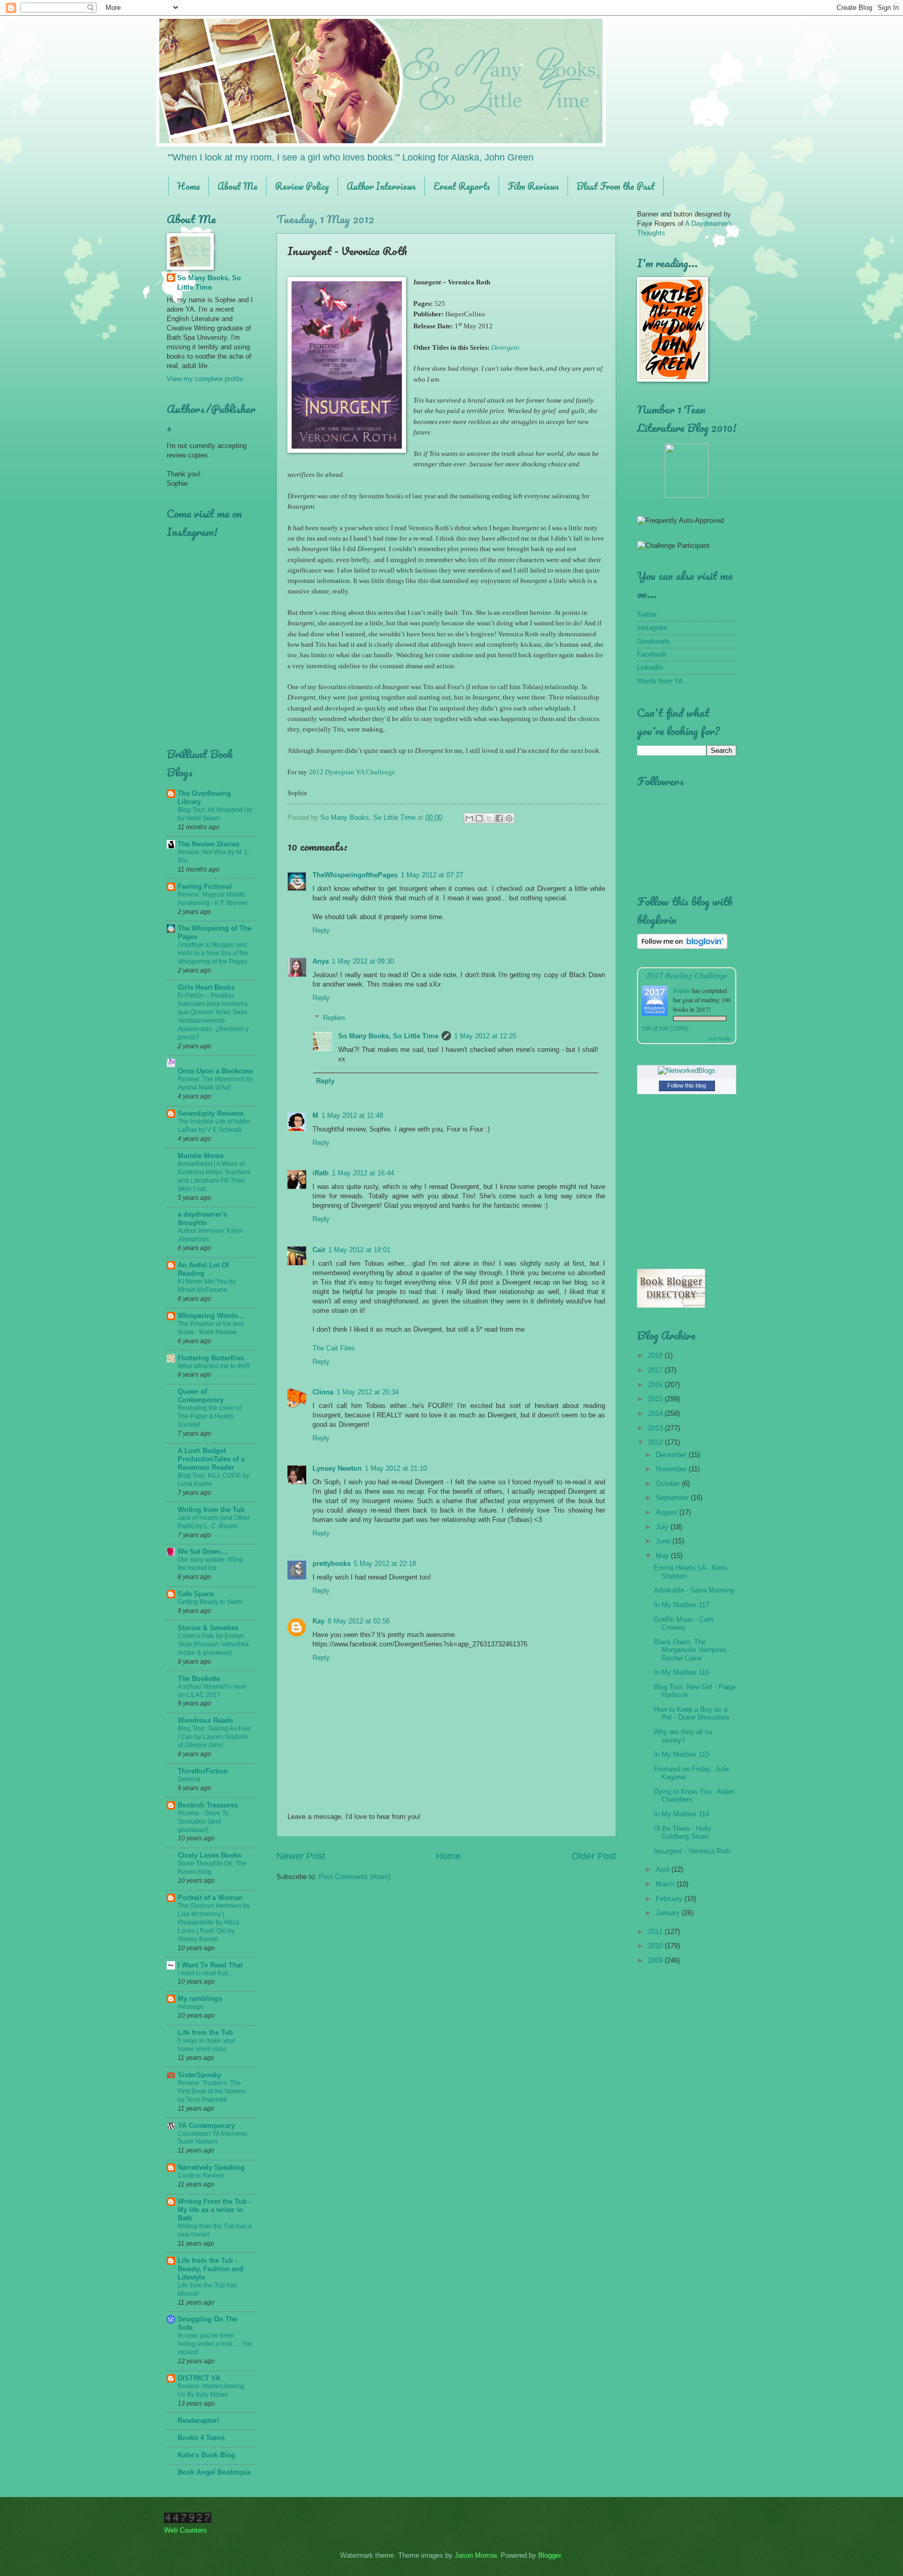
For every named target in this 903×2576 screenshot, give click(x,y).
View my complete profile (205, 379)
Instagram (652, 628)
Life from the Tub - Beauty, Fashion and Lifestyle (211, 2269)
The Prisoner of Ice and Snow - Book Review (211, 1328)
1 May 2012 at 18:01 (359, 1250)
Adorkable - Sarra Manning (694, 1590)
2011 (656, 1932)
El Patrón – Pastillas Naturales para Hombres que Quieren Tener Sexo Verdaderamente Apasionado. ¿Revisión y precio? (213, 1016)
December (672, 1455)
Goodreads (653, 641)
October (669, 1484)
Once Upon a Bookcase (215, 1071)
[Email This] (469, 818)
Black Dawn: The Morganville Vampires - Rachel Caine (692, 1650)
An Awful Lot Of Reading (203, 1269)
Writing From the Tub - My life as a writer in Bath (214, 2210)
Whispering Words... (211, 1316)
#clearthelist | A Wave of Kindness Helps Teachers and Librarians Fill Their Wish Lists (214, 1176)
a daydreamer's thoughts (202, 1218)
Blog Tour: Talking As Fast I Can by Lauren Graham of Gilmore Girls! (214, 1737)
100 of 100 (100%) (665, 1028)
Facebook (652, 654)
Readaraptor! (198, 2420)
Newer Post (301, 1856)
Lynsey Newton (337, 1468)
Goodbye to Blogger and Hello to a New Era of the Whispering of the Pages (213, 953)
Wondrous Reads (205, 1720)
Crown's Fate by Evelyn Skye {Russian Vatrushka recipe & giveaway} (213, 1644)
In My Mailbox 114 (681, 1814)
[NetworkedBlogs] (687, 1071)
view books (720, 1038)
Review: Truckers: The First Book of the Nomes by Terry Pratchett (211, 2091)
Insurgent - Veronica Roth (692, 1851)
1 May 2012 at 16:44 (363, 1173)
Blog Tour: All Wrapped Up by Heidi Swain (215, 814)
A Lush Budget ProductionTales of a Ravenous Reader (211, 1459)
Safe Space (196, 1594)
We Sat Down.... (203, 1552)
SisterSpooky (199, 2075)
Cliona (323, 1392)
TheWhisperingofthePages (355, 875)
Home (189, 186)
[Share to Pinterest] (509, 818)
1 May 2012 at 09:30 (363, 961)
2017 (656, 1370)
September (673, 1498)
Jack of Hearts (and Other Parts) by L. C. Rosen (214, 1522)
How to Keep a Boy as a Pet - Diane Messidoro (691, 1713)
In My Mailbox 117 (681, 1605)
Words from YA (660, 681)
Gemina (189, 1779)
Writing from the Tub (211, 1510)
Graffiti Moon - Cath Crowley (684, 1623)
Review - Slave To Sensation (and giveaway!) (203, 1822)
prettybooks (332, 1564)
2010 (656, 1946)
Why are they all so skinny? (683, 1736)
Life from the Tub (205, 2033)
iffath (321, 1173)
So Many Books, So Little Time (388, 1036)
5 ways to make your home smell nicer (207, 2045)
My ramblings (200, 1999)
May (663, 1556)
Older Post (594, 1856)
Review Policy (302, 186)
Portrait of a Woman (210, 1898)
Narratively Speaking (211, 2167)
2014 (656, 1413)
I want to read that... (205, 1973)
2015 (656, 1399)
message (191, 2007)
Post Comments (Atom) (355, 1877)
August (668, 1512)
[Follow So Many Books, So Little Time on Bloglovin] (682, 947)
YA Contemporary (206, 2126)
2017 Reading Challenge (687, 975)
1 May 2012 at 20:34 (368, 1392)
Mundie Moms (201, 1156)
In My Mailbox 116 (681, 1672)
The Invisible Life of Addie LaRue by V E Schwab (214, 1126)
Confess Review (201, 2176)
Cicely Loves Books (210, 1855)
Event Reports (462, 186)
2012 (656, 1442)
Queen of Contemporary (201, 1396)
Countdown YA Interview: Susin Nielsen (213, 2138)
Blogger (549, 2555)
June (664, 1541)
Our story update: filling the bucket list (210, 1564)
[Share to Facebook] (499, 818)
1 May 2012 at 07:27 (432, 875)
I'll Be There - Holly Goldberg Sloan (682, 1833)
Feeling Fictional (205, 886)
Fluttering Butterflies (211, 1358)
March (666, 1884)
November (672, 1469)
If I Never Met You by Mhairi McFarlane (207, 1286)
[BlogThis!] (479, 818)
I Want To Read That (210, 1965)
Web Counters (186, 2530)
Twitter (647, 615)
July (663, 1527)
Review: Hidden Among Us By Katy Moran (211, 2390)
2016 (656, 1385)
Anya (321, 961)
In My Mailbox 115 (681, 1754)
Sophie (682, 990)
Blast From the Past (616, 186)
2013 (656, 1428)
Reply (321, 930)
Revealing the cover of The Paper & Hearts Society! (210, 1416)
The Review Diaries (209, 844)
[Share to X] (489, 818)
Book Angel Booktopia (214, 2472)
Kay (319, 1621)
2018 (656, 1355)
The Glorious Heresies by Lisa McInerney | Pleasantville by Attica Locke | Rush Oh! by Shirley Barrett (214, 1922)
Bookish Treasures (208, 1805)
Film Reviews (533, 186)
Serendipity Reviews (211, 1113)
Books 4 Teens (201, 2438)
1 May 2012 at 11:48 (352, 1115)
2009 (656, 1960)
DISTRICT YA (199, 2378)
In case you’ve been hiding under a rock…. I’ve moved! (215, 2344)
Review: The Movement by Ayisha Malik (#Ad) (215, 1083)
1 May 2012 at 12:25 (485, 1036)
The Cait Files (334, 1348)
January (669, 1913)
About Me (238, 186)
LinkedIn (650, 667)
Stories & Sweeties (208, 1628)
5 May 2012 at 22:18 (385, 1564)
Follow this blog (687, 1085)
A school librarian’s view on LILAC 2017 (212, 1691)
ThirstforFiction (203, 1771)
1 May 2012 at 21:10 (396, 1468)
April (664, 1869)
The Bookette (199, 1679)
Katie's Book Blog (206, 2455)
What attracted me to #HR (214, 1366)
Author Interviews (381, 186)
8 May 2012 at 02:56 (359, 1621)
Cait (319, 1250)
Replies (334, 1018)
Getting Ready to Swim (210, 1602)
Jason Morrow (476, 2555)
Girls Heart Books (206, 987)
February (670, 1899)
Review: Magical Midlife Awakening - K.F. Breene (213, 899)
